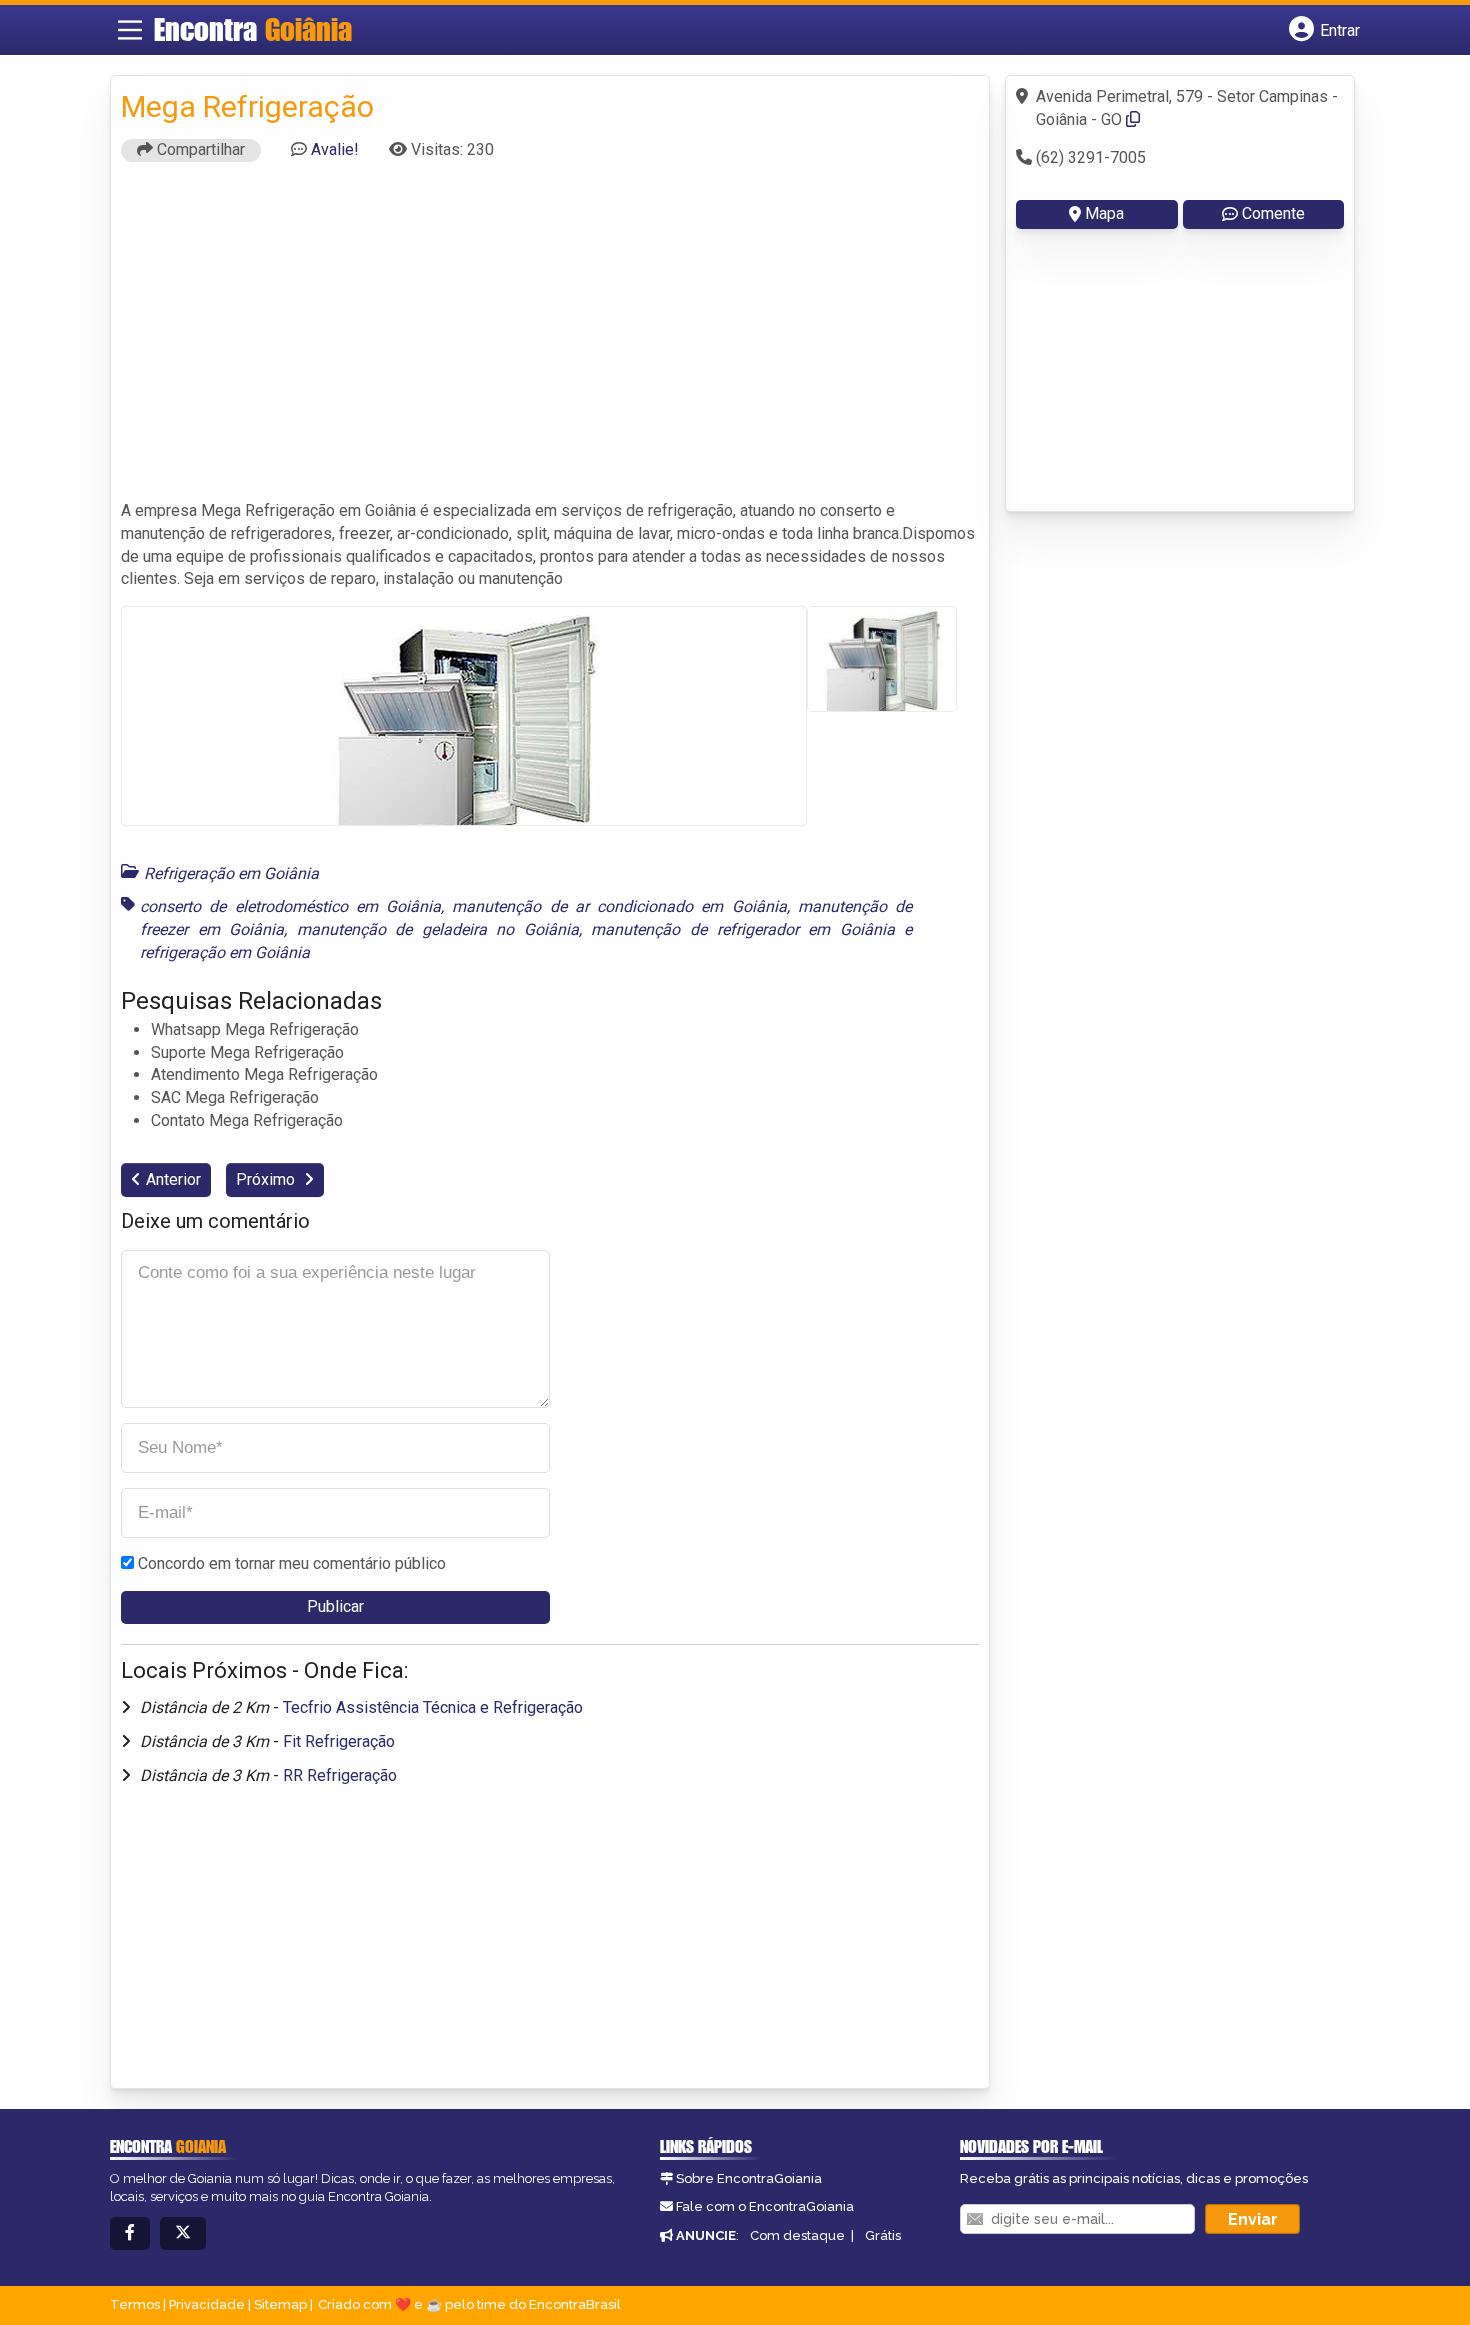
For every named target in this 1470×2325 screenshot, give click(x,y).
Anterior (173, 1179)
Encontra (253, 29)
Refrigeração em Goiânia (231, 873)
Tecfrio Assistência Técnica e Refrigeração (433, 1707)
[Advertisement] (550, 340)
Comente (1273, 213)
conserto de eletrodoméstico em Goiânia (290, 906)
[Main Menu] (130, 30)
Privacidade (207, 2304)
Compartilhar (199, 149)
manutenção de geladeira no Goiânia (438, 929)
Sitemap (280, 2304)
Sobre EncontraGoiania (749, 2178)
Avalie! (335, 149)
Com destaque (797, 2235)
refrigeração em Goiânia (225, 952)
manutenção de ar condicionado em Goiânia (619, 906)
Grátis (883, 2235)
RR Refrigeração (340, 1775)
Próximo (267, 1179)
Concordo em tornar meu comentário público (292, 1563)
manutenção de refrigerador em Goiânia (742, 929)
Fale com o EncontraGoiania (765, 2206)
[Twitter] (183, 2233)
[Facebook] (130, 2233)
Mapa (1104, 213)
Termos (135, 2304)
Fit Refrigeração (339, 1741)
